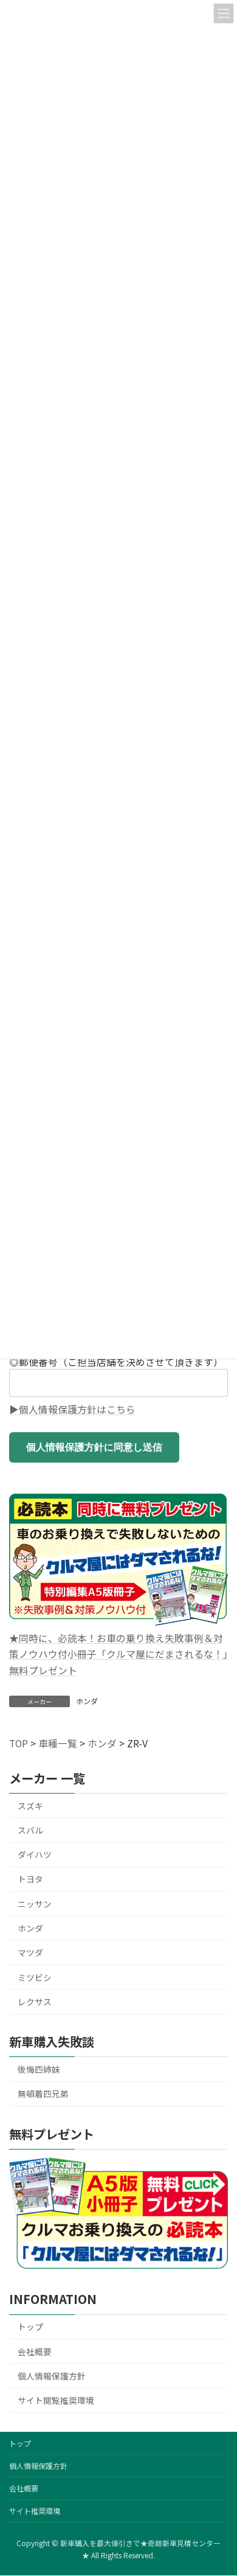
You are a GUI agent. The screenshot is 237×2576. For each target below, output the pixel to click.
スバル (30, 1830)
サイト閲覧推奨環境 (56, 2400)
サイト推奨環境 (35, 2511)
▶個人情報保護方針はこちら (72, 1409)
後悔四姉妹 (39, 2069)
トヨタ (30, 1879)
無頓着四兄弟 (43, 2094)
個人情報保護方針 (52, 2376)
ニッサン (35, 1904)
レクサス (35, 2002)
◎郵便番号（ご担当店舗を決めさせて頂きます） (116, 1362)
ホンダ (87, 1701)
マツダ (30, 1952)
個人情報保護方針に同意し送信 (94, 1447)
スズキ (30, 1806)
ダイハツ (35, 1854)
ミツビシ (35, 1977)
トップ (30, 2327)
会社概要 (35, 2351)
